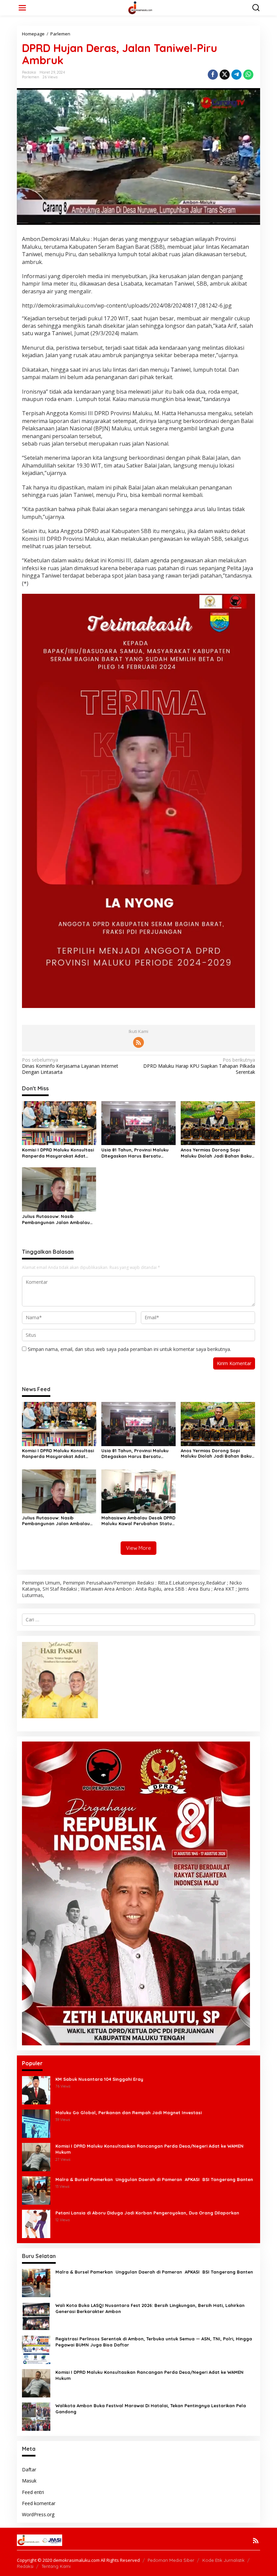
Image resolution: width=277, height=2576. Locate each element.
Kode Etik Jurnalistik (223, 2560)
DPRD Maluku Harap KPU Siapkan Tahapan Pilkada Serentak (199, 1066)
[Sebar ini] (213, 75)
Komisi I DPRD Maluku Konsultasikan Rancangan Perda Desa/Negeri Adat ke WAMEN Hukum (149, 2149)
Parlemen (31, 77)
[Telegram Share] (236, 75)
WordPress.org (38, 2514)
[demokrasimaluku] (140, 7)
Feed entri (33, 2492)
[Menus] (22, 8)
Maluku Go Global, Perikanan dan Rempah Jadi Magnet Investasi (129, 2113)
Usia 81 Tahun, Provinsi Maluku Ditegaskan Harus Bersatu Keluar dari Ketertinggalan (135, 1153)
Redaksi (25, 2566)
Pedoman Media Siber (171, 2560)
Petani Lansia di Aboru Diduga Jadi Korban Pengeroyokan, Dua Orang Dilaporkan (147, 2213)
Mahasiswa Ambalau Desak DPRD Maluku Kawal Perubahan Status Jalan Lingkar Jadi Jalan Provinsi (138, 1521)
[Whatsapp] (248, 75)
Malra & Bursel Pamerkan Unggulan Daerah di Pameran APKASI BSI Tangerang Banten (155, 2179)
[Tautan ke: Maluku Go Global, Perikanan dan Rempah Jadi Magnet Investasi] (36, 2123)
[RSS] (138, 1042)
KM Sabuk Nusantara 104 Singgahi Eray (99, 2079)
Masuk (29, 2481)
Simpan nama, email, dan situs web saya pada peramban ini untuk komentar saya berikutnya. (129, 1349)
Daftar (29, 2469)
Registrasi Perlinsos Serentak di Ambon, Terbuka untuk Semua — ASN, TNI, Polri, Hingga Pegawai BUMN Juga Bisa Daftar (154, 2342)
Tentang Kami (56, 2566)
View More (138, 1548)
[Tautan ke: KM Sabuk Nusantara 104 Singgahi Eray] (36, 2090)
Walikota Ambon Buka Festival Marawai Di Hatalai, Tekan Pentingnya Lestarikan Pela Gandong (151, 2409)
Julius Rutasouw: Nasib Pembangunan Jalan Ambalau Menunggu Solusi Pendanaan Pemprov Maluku (56, 1219)
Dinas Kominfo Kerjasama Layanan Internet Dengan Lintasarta (70, 1066)
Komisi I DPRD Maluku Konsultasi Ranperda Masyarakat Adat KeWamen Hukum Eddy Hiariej (58, 1153)
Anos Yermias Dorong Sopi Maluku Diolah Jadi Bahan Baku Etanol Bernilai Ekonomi (216, 1153)
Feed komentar (39, 2503)
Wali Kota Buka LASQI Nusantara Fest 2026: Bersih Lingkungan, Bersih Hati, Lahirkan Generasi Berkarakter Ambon (150, 2308)
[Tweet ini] (225, 75)
